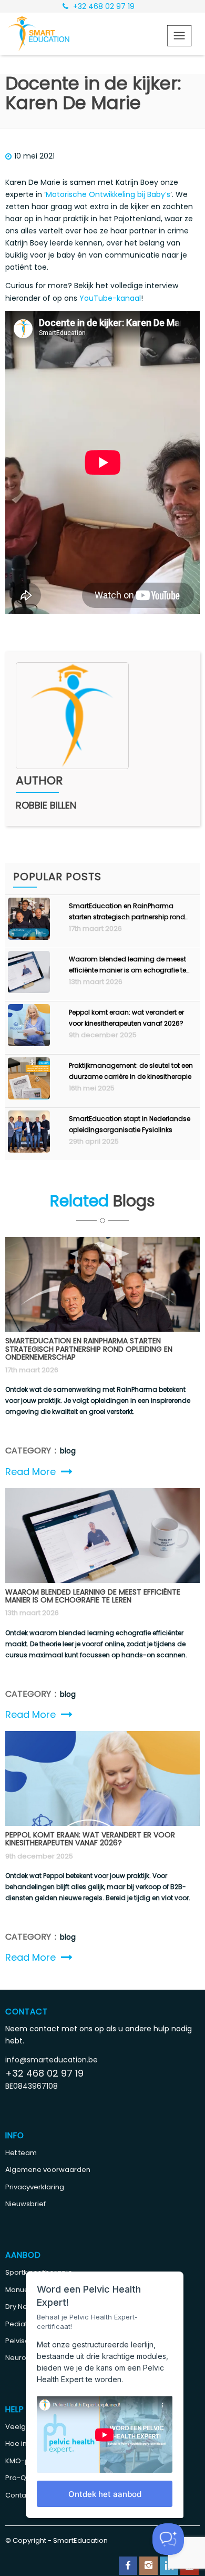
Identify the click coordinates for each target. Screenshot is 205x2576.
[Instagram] (148, 2566)
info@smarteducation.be (52, 2060)
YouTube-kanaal (110, 298)
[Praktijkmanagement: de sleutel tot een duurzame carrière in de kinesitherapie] (29, 1097)
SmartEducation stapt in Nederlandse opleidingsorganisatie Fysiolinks (130, 1124)
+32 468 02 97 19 (103, 6)
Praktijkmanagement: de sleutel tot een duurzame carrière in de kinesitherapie (131, 1071)
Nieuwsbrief (25, 2204)
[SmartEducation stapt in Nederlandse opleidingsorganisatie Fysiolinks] (29, 1150)
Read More (30, 1472)
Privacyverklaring (35, 2187)
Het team (21, 2153)
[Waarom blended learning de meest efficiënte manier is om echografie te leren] (29, 990)
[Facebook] (128, 2566)
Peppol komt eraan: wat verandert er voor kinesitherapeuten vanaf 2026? (126, 1018)
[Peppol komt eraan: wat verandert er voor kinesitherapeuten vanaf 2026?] (29, 1044)
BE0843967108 (32, 2086)
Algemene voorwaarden (48, 2170)
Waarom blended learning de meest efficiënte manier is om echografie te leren (127, 965)
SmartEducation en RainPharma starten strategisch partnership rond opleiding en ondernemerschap (127, 912)
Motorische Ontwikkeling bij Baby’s (108, 194)
